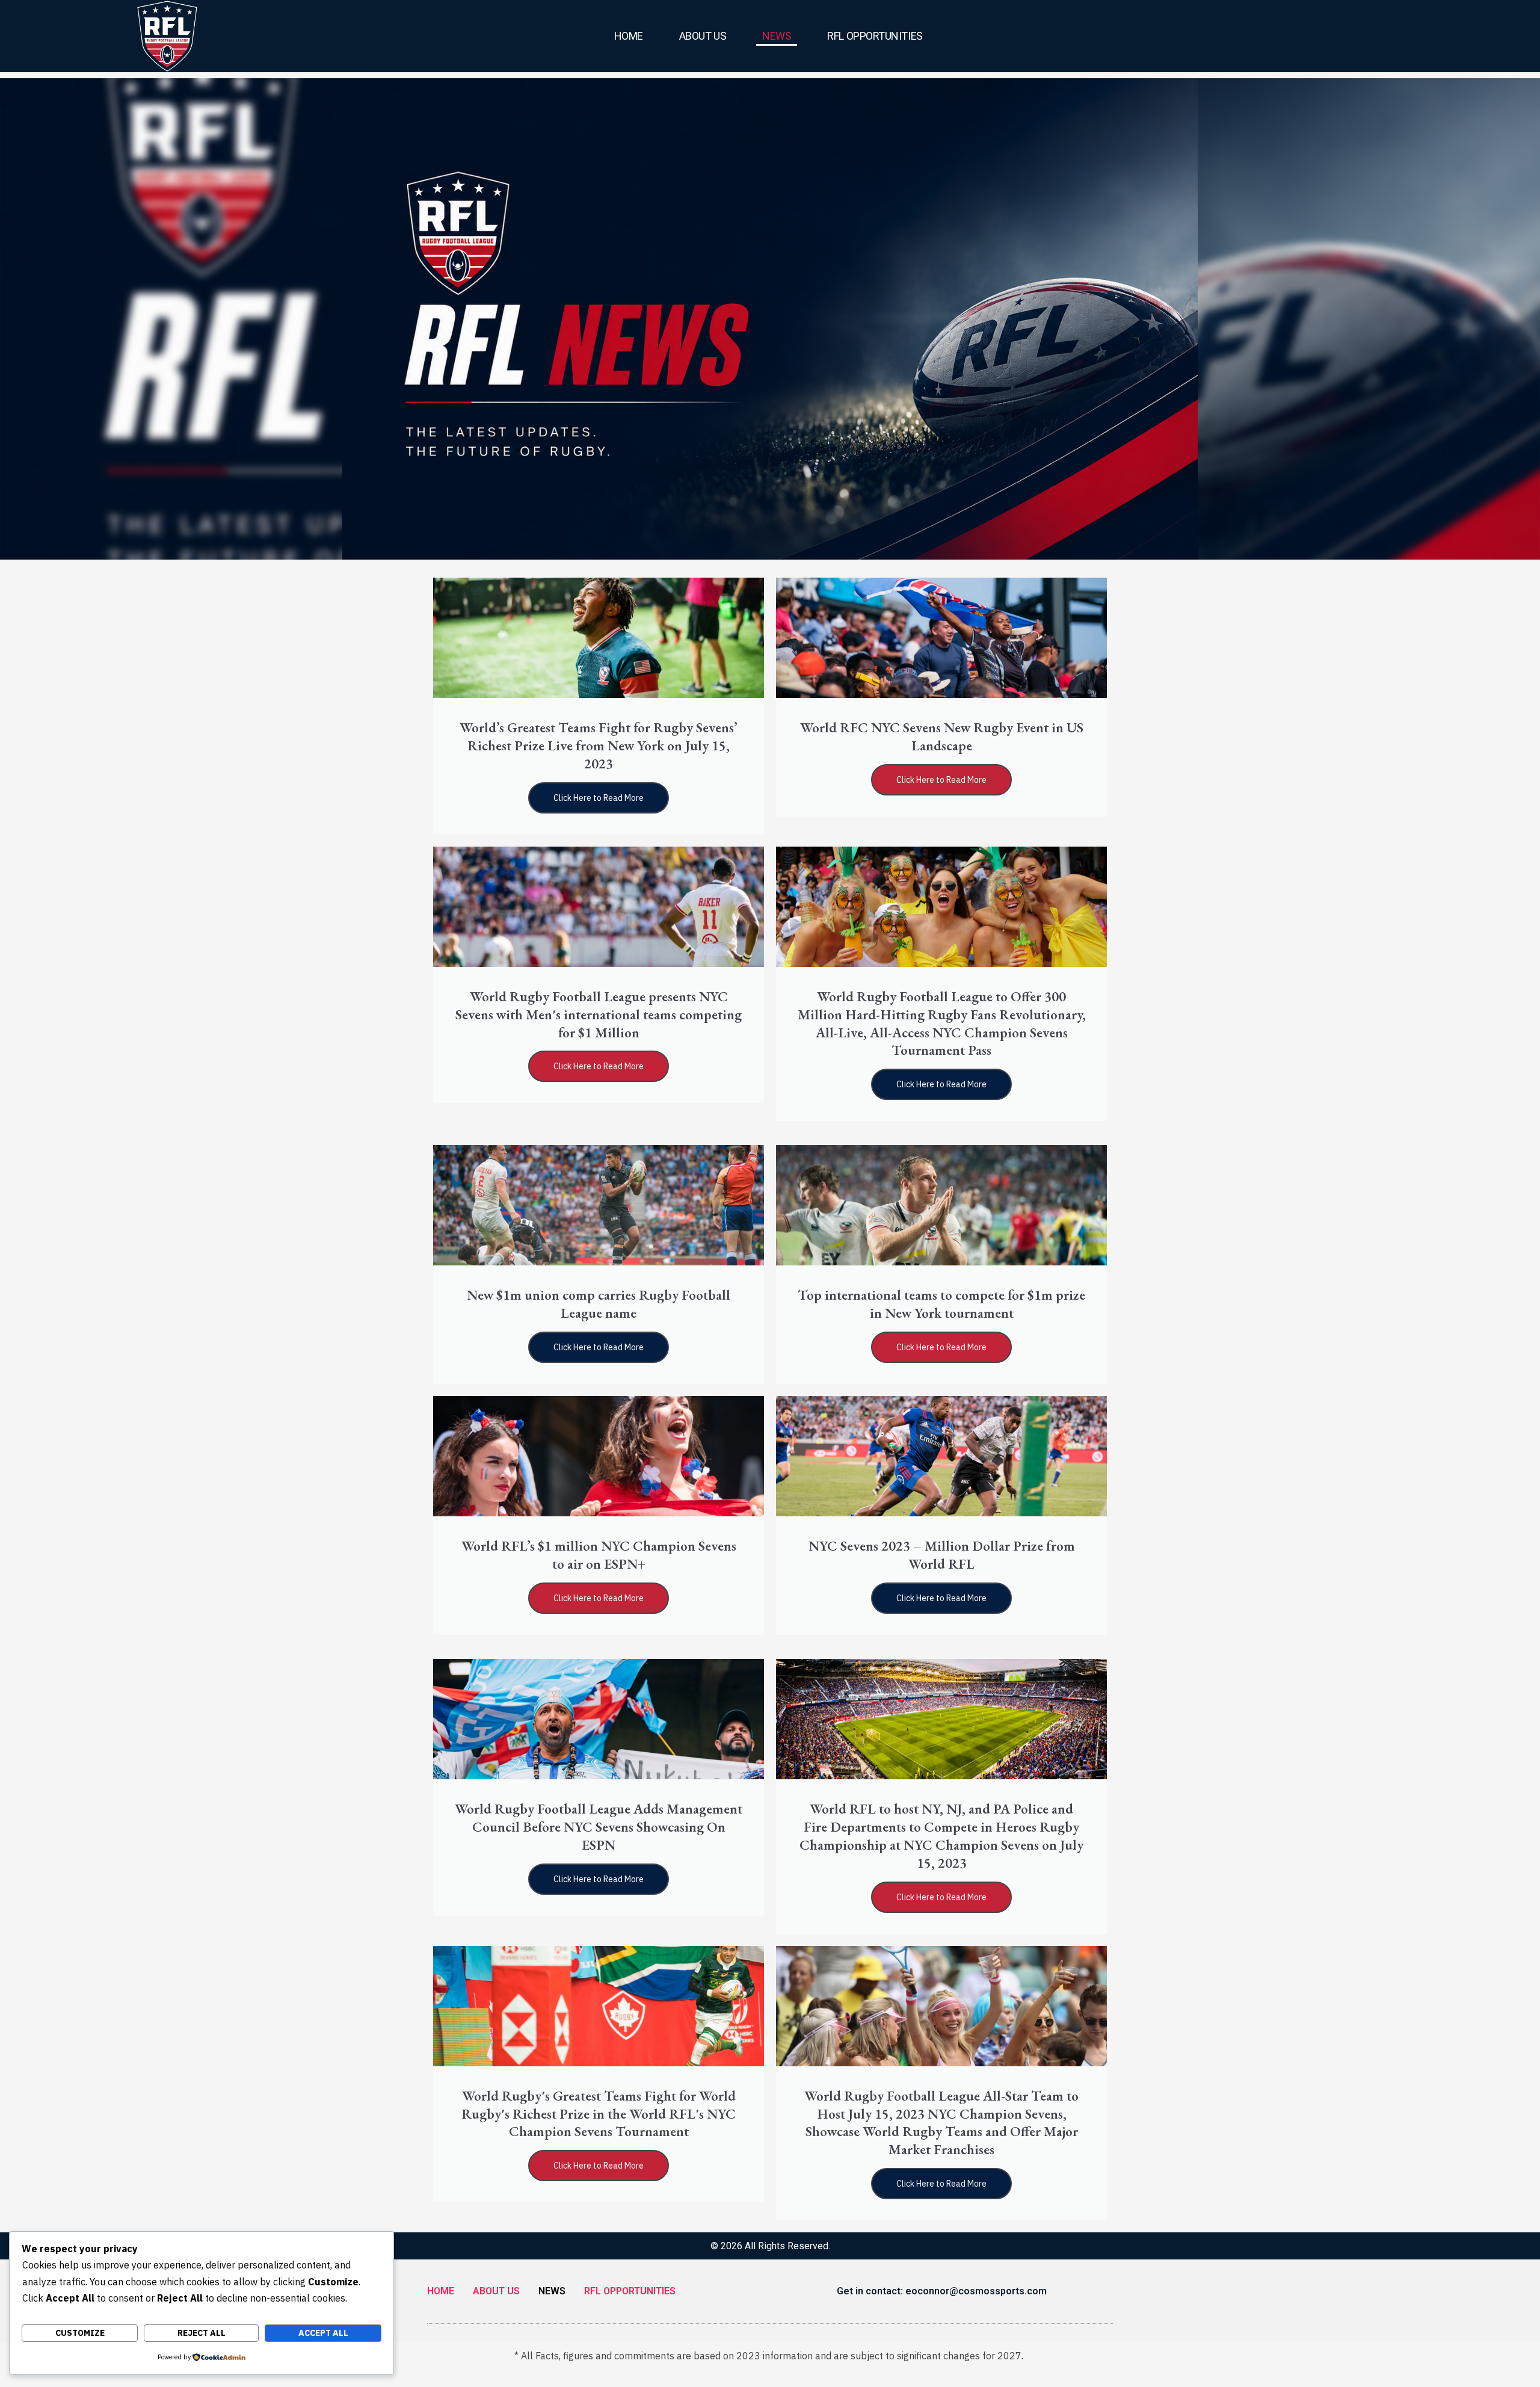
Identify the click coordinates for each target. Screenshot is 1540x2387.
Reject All (202, 2333)
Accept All (323, 2333)
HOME (629, 36)
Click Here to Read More (599, 798)
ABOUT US (703, 36)
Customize (80, 2333)
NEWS (777, 36)
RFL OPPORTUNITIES (875, 36)
